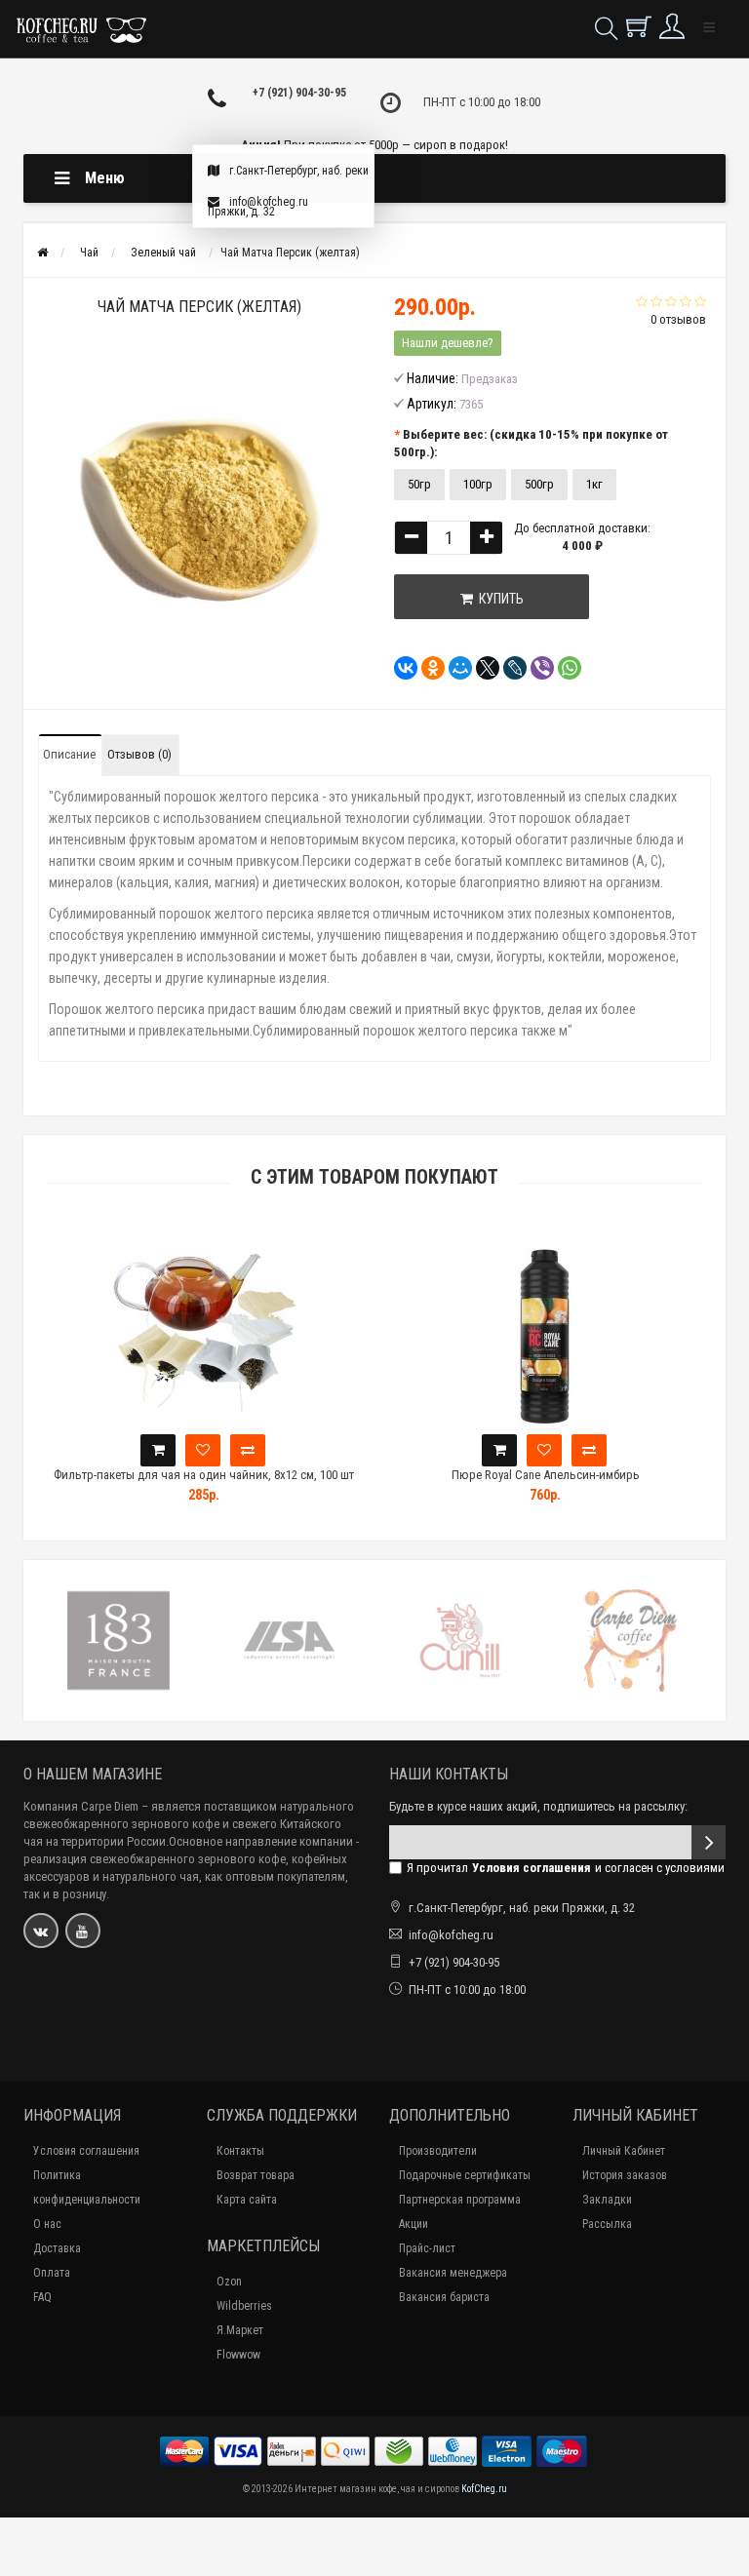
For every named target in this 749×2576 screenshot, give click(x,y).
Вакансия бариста (444, 2297)
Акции (414, 2224)
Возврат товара (256, 2175)
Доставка (57, 2248)
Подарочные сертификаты (465, 2175)
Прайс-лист (427, 2248)
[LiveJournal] (509, 668)
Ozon (229, 2282)
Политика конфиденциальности (87, 2187)
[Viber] (536, 668)
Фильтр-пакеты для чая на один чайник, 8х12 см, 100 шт (204, 1475)
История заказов (625, 2175)
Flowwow (238, 2355)
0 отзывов (678, 319)
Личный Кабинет (624, 2151)
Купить (498, 599)
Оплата (52, 2273)
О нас (47, 2224)
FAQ (42, 2297)
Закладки (607, 2200)
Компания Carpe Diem (81, 1806)
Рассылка (607, 2224)
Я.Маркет (240, 2330)
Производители (438, 2151)
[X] (482, 668)
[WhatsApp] (564, 668)
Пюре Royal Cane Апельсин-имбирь (546, 1475)
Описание (69, 754)
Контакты (240, 2151)
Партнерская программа (460, 2200)
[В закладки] (203, 1450)
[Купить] (158, 1450)
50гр (419, 484)
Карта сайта (247, 2200)
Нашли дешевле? (448, 343)
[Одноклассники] (427, 668)
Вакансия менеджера (453, 2273)
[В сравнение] (248, 1450)
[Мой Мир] (454, 668)
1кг (594, 484)
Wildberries (244, 2306)
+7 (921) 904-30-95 (299, 93)
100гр (478, 484)
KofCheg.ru (484, 2489)
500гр (539, 484)
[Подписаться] (709, 1842)
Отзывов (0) (139, 754)
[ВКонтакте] (400, 668)
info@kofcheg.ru (269, 202)
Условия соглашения (86, 2151)
